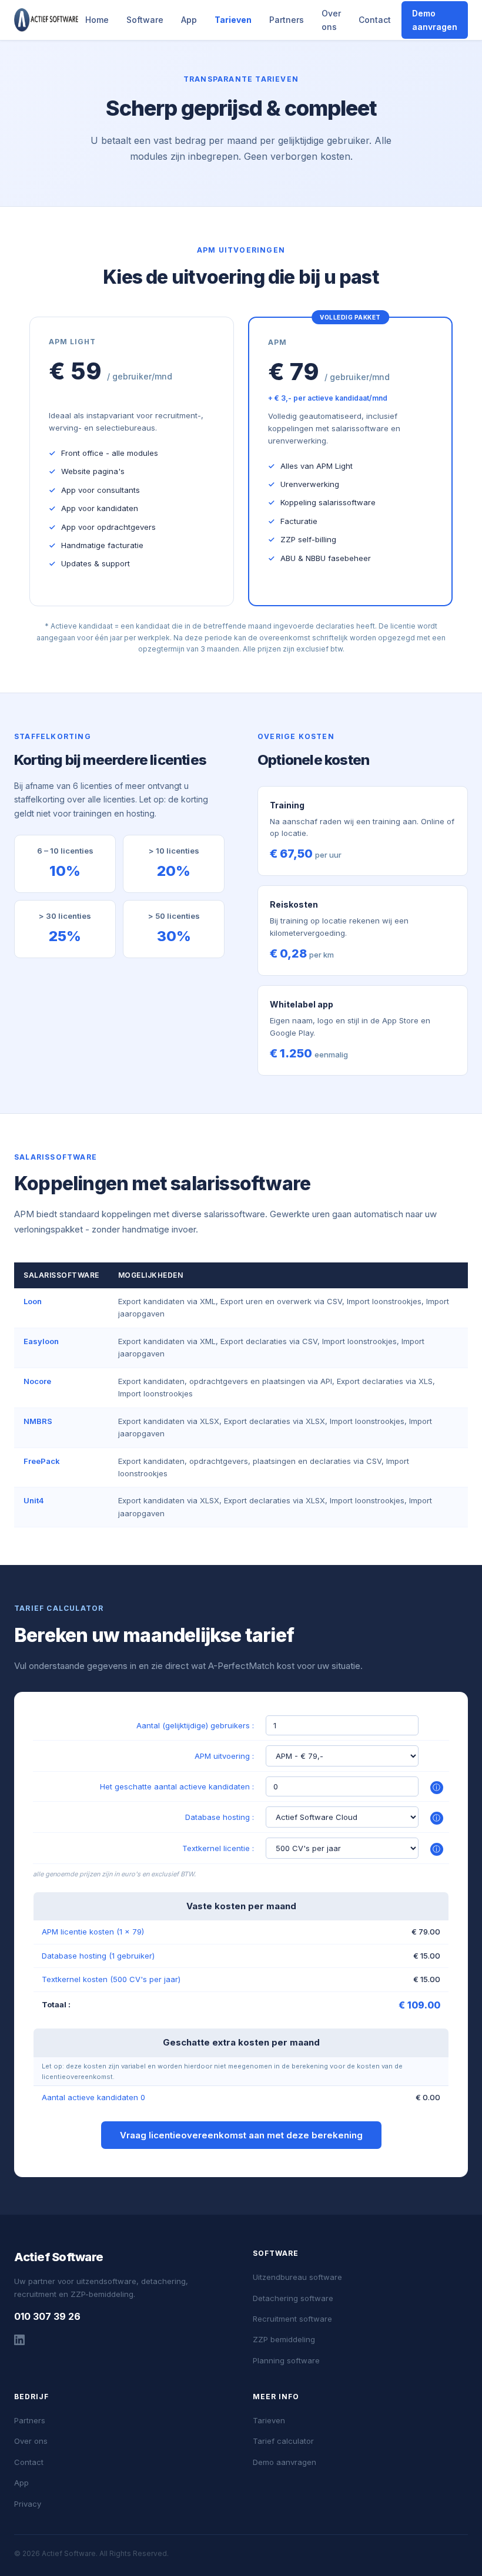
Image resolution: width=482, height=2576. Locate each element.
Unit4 (34, 1500)
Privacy (28, 2504)
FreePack (42, 1461)
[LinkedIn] (19, 2342)
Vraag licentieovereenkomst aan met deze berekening (241, 2135)
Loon (33, 1301)
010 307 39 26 (47, 2316)
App (189, 20)
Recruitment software (292, 2319)
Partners (287, 20)
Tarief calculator (283, 2441)
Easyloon (41, 1341)
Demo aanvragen (435, 20)
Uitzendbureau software (297, 2277)
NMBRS (38, 1421)
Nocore (37, 1381)
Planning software (286, 2360)
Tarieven (233, 20)
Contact (375, 20)
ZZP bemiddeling (284, 2339)
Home (97, 20)
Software (145, 20)
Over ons (331, 20)
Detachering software (293, 2298)
